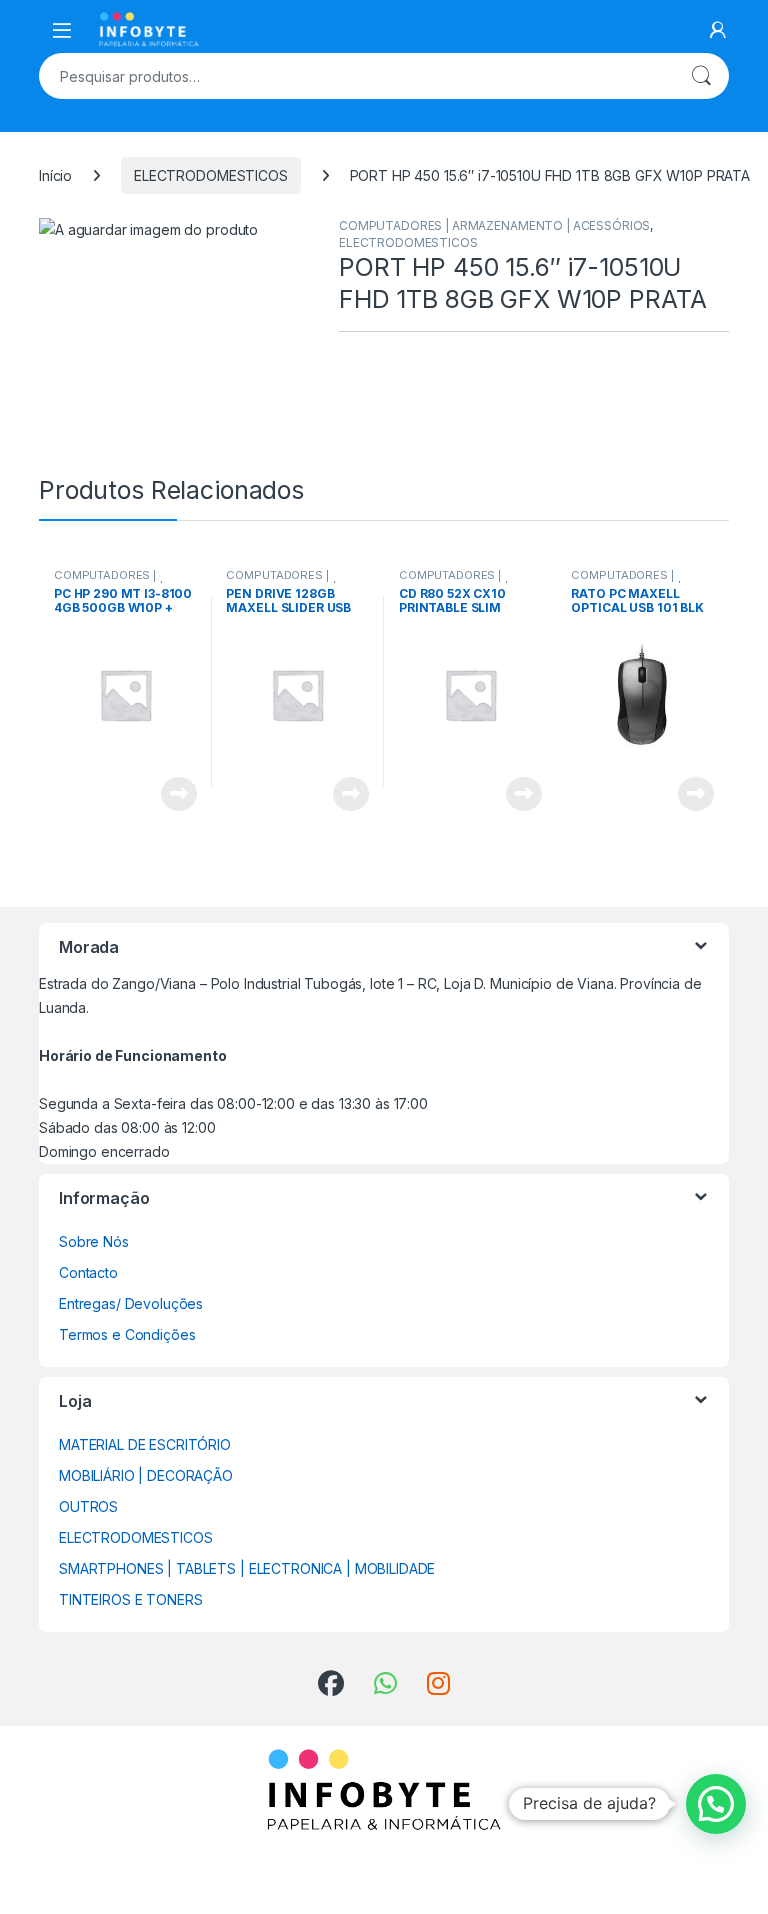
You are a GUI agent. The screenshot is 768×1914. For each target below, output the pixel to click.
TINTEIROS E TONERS (130, 1599)
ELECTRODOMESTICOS (211, 175)
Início (55, 175)
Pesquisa (701, 76)
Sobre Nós (94, 1241)
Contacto (88, 1272)
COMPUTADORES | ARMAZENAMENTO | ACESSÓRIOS (494, 225)
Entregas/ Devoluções (131, 1303)
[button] (716, 1804)
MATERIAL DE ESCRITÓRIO (145, 1444)
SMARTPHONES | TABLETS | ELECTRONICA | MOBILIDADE (247, 1568)
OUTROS (88, 1506)
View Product (171, 794)
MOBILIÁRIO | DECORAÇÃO (146, 1475)
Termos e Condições (127, 1334)
